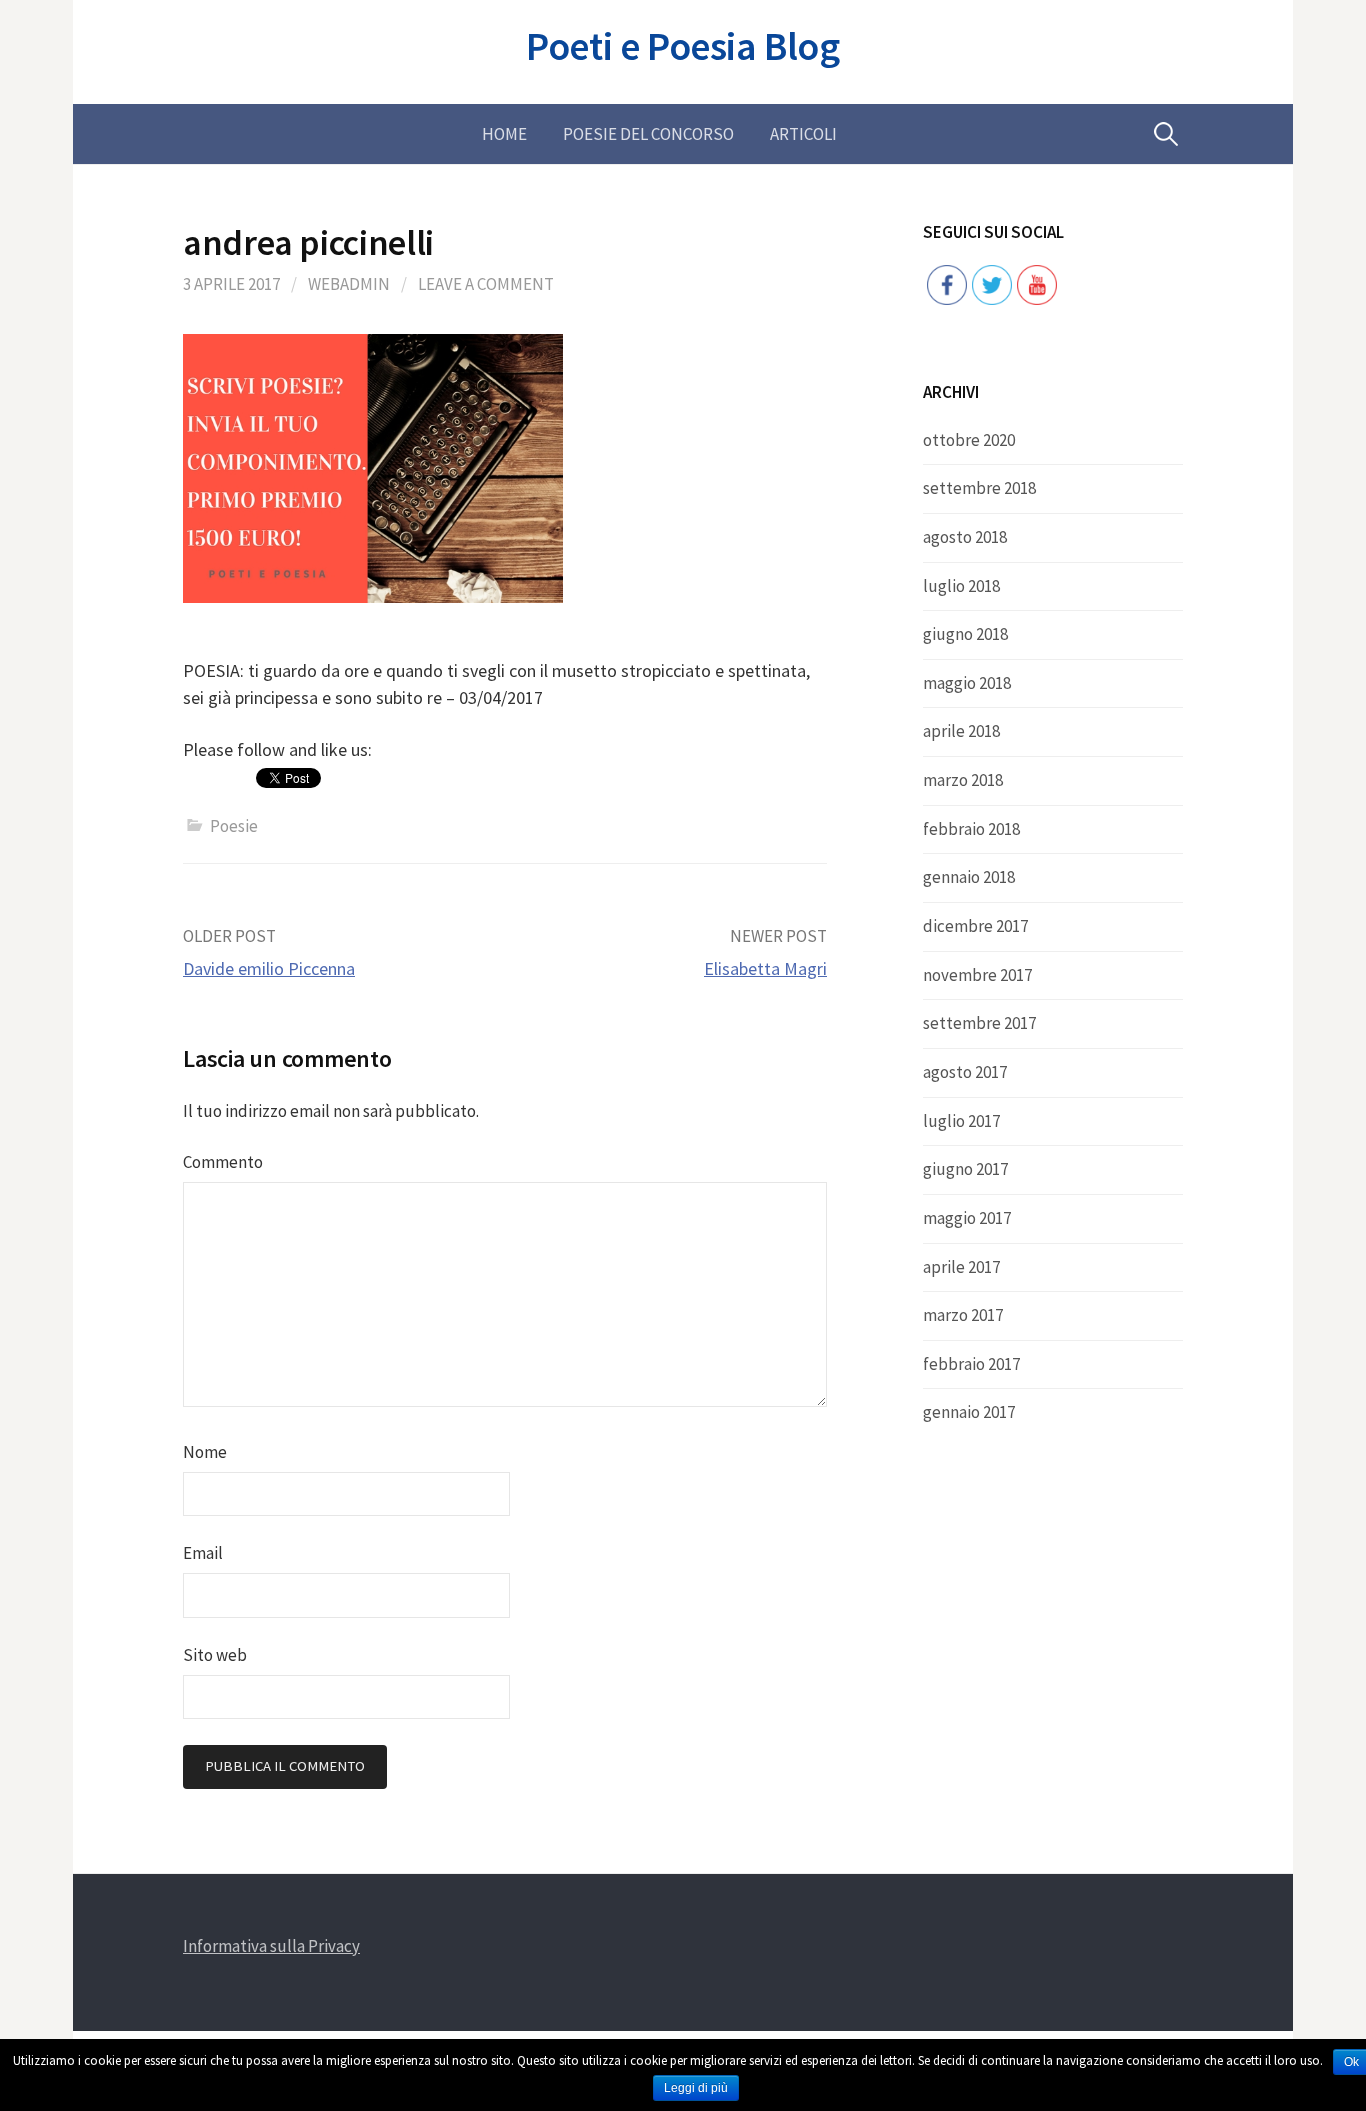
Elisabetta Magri (765, 968)
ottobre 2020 (969, 440)
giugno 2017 (965, 1169)
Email (203, 1553)
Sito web (215, 1655)
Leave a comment (486, 284)
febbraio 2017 (971, 1364)
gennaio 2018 (969, 877)
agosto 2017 (965, 1072)
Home (504, 134)
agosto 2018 (965, 537)
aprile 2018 (961, 731)
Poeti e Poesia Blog (682, 46)
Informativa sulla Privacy (271, 1946)
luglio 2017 (961, 1121)
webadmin (349, 284)
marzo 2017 (963, 1315)
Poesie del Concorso (648, 134)
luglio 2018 (961, 586)
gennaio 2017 (969, 1412)
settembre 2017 (979, 1023)
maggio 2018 (967, 683)
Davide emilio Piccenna (269, 968)
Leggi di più (696, 2088)
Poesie (234, 826)
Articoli (803, 134)
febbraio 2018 (971, 829)
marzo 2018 (963, 780)
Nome (205, 1452)
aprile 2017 (961, 1267)
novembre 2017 (977, 975)
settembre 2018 (979, 488)
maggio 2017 (967, 1218)
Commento (223, 1162)
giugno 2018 (965, 634)
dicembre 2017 (975, 926)
